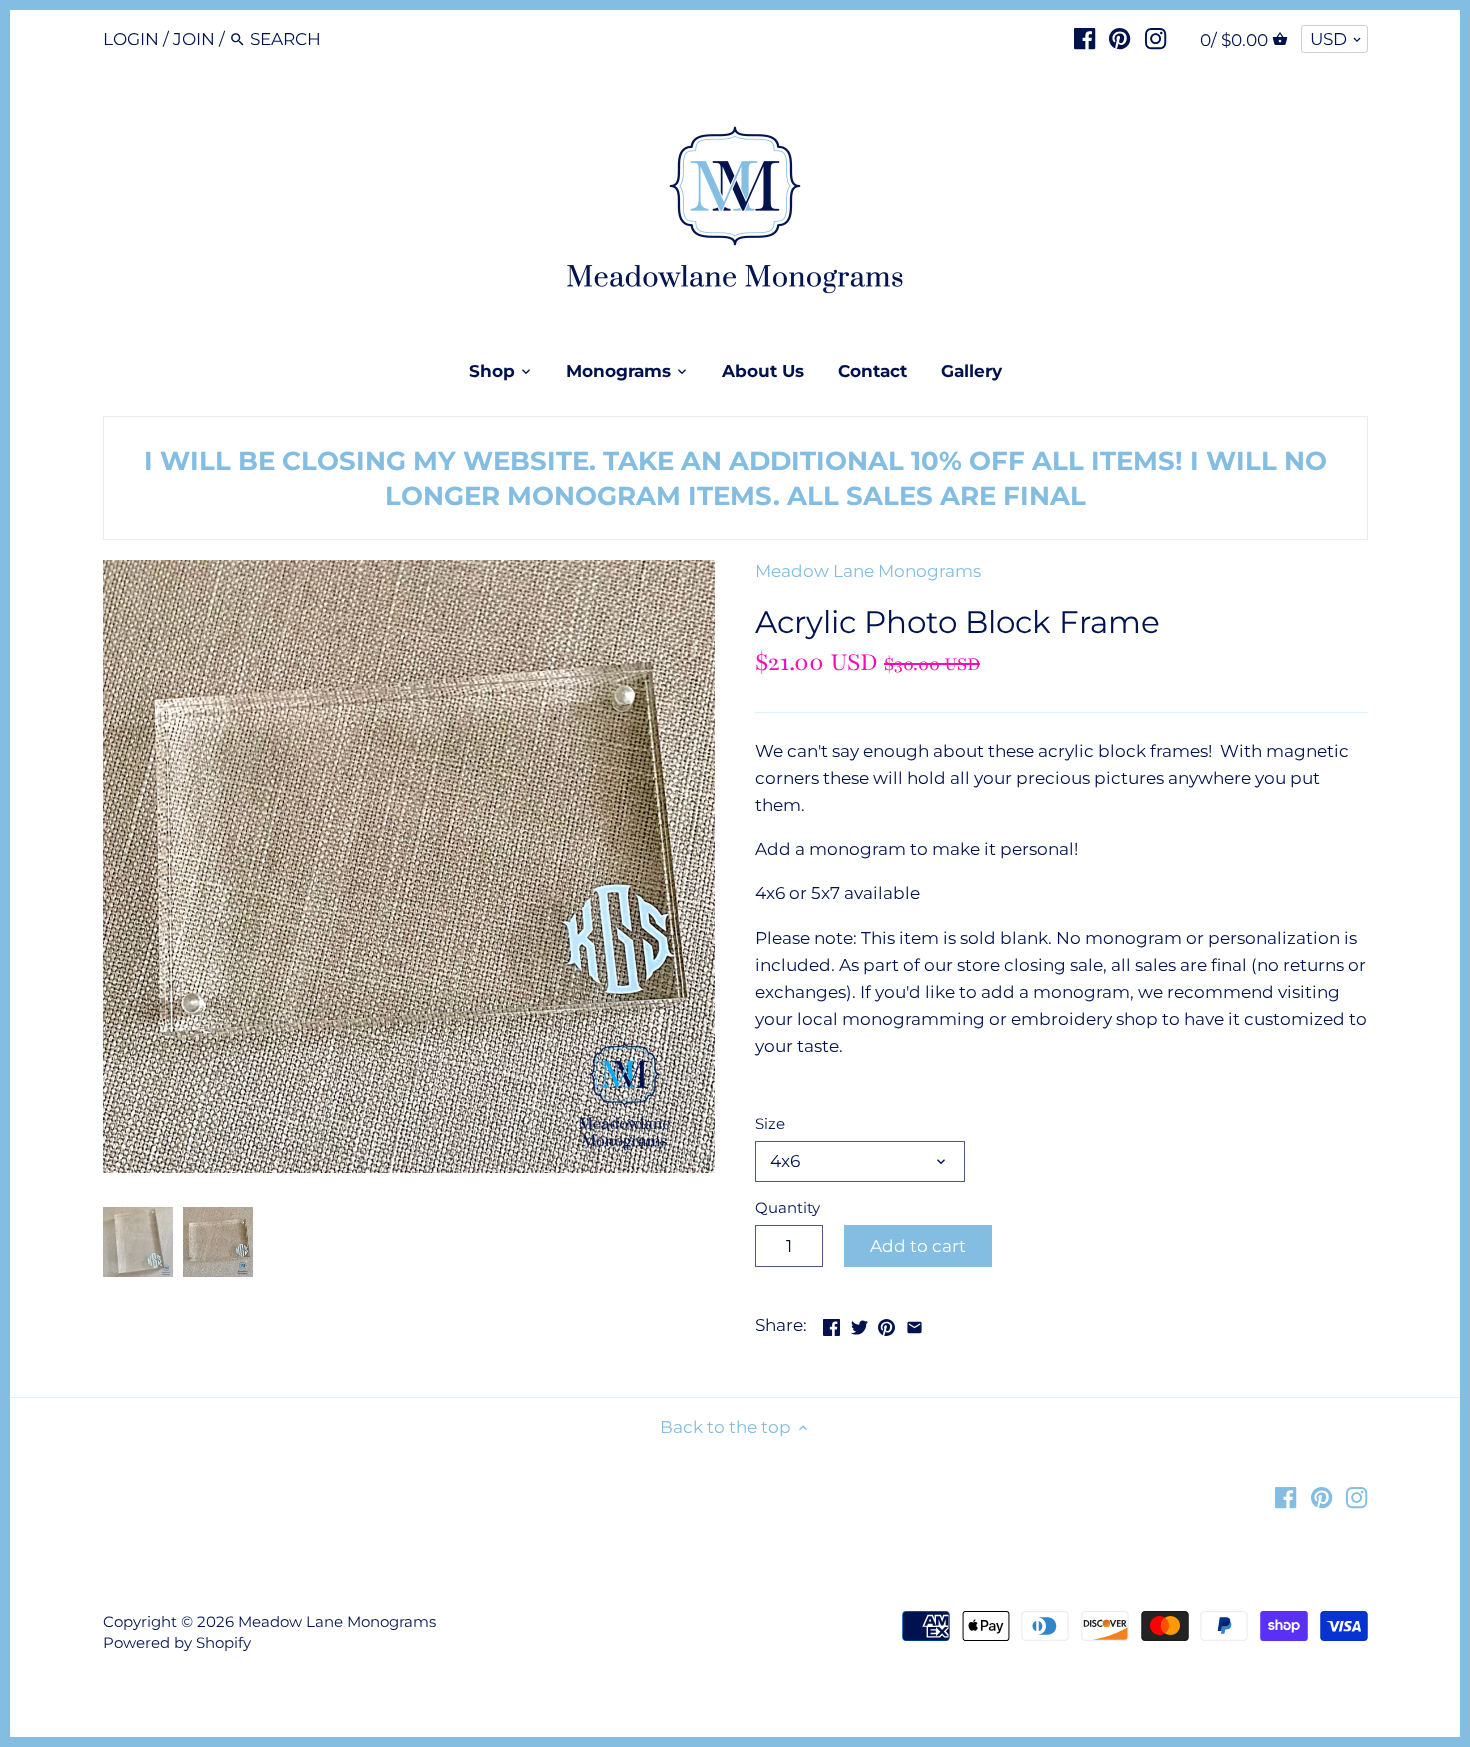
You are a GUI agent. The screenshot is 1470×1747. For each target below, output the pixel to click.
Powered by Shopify (177, 1642)
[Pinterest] (1119, 38)
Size (770, 1124)
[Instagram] (1155, 38)
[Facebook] (1084, 38)
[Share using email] (914, 1323)
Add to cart (918, 1246)
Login (131, 39)
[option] (138, 1242)
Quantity (787, 1208)
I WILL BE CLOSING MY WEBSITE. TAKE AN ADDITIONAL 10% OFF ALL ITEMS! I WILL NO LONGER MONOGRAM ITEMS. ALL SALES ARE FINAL (735, 478)
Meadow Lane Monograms (868, 571)
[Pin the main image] (886, 1323)
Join (194, 39)
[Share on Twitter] (859, 1323)
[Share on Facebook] (831, 1323)
